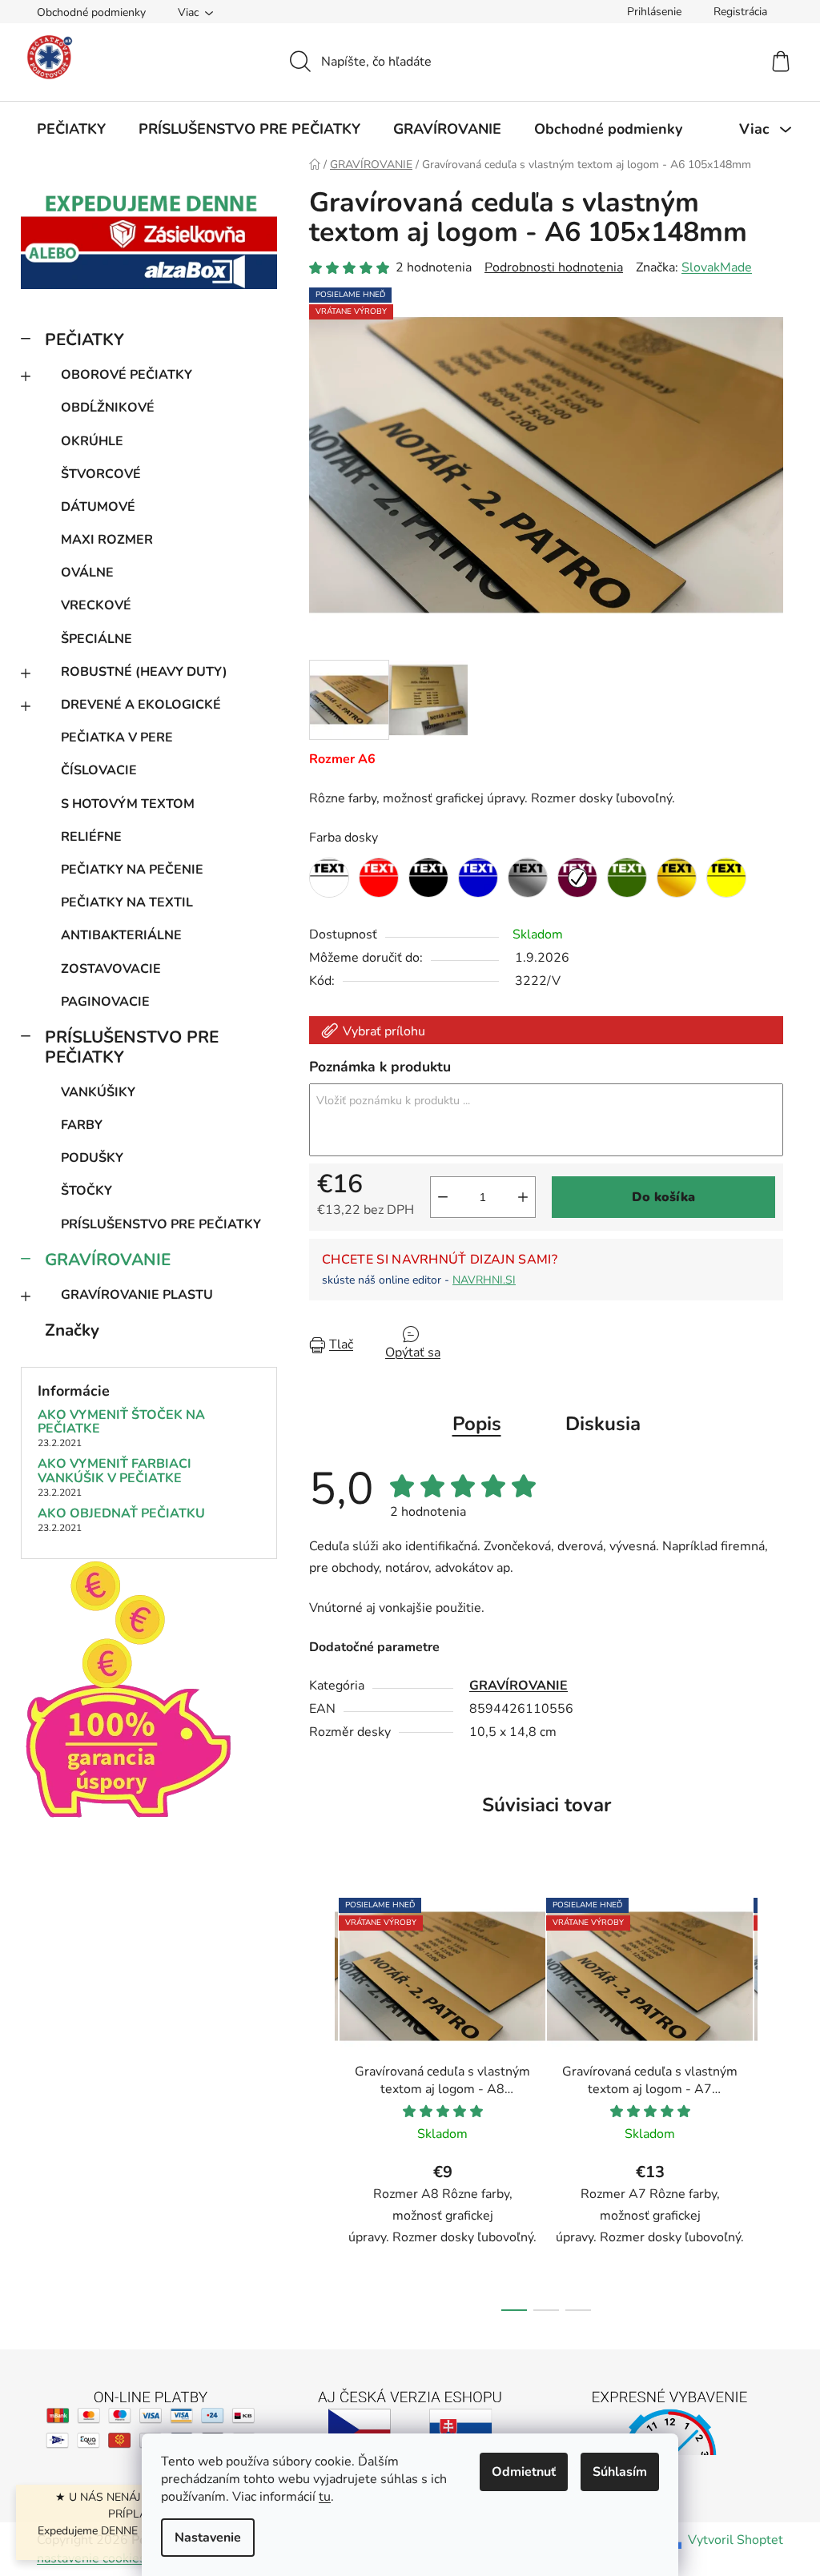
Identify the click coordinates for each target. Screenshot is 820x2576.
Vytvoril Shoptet (736, 2540)
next (770, 2100)
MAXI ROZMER (107, 540)
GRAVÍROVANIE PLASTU (137, 1295)
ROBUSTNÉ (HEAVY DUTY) (144, 672)
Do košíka (663, 1197)
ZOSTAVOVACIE (111, 969)
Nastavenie (208, 2538)
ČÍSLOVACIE (99, 770)
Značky (72, 1330)
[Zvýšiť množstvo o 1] (523, 1197)
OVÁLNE (87, 573)
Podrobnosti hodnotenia (554, 267)
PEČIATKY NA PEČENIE (132, 870)
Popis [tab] (477, 1424)
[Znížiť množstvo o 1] (443, 1197)
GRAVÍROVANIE (108, 1260)
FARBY (82, 1125)
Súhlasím (620, 2472)
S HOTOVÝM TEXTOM (128, 804)
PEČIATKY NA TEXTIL (127, 902)
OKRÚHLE (92, 441)
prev (322, 2100)
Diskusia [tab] (603, 1424)
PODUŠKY (92, 1158)
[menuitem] (71, 129)
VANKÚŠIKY (98, 1092)
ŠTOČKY (86, 1191)
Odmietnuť (524, 2472)
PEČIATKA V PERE (117, 737)
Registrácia (740, 12)
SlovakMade (717, 267)
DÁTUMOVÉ (98, 507)
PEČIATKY (84, 340)
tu (325, 2497)
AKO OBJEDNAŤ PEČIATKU (121, 1514)
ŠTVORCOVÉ (101, 474)
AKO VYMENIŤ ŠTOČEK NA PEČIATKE (121, 1423)
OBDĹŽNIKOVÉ (108, 408)
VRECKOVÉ (96, 605)
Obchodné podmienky (91, 12)
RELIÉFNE (91, 837)
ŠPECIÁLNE (96, 639)
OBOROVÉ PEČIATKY (127, 375)
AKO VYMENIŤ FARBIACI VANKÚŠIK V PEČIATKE (115, 1471)
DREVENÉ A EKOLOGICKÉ (141, 705)
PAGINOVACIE (105, 1002)
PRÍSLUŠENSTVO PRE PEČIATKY (132, 1047)
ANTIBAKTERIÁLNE (121, 935)
